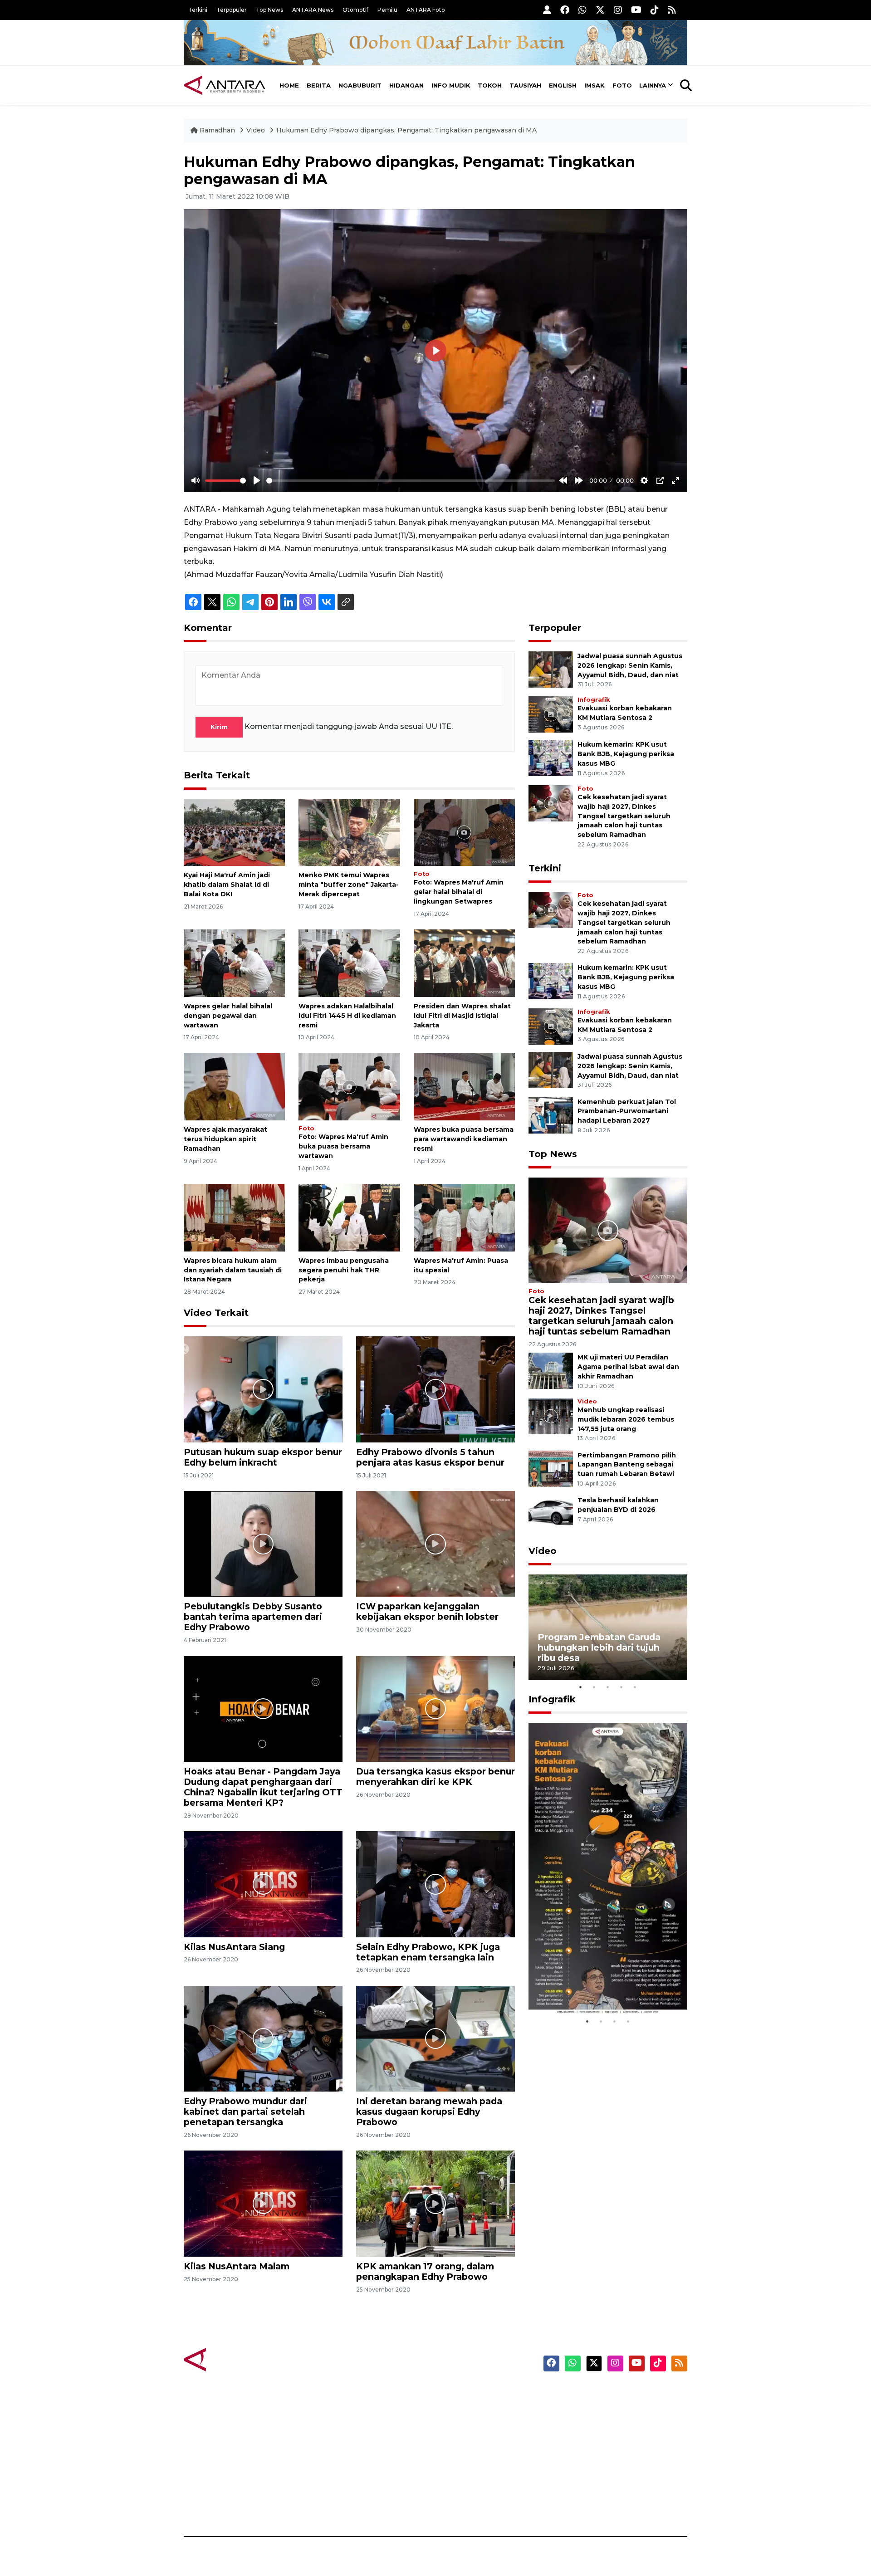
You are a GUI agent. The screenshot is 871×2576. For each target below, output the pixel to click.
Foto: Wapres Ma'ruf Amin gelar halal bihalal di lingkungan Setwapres (459, 892)
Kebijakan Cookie (602, 2457)
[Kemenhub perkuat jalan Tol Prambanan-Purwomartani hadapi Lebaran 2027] (551, 1115)
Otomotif (355, 10)
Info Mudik (451, 85)
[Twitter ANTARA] (600, 10)
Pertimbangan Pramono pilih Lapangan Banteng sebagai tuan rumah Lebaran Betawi (627, 1465)
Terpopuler (232, 10)
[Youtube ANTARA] (636, 10)
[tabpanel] (608, 1627)
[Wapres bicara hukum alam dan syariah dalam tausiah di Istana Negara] (234, 1217)
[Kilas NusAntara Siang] (263, 1884)
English (563, 85)
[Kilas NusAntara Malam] (263, 2203)
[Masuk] (547, 10)
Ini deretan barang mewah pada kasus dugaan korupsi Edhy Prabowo (429, 2112)
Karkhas (456, 2394)
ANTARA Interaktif (474, 2425)
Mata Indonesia (469, 2441)
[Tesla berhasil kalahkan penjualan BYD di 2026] (551, 1513)
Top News (269, 10)
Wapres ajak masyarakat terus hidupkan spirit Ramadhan (225, 1139)
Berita (319, 85)
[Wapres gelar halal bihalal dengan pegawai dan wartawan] (234, 963)
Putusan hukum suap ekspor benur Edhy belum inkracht (263, 1457)
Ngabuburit (360, 85)
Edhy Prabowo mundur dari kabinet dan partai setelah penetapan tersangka (245, 2112)
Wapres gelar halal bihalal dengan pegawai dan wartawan (228, 1016)
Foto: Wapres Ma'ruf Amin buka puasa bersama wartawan (343, 1146)
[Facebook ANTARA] (565, 10)
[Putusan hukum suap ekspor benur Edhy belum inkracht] (263, 1389)
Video (256, 130)
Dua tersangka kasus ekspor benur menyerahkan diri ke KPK (435, 1777)
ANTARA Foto (426, 10)
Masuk (583, 2410)
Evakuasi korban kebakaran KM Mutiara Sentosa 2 (600, 1987)
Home (289, 85)
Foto (622, 85)
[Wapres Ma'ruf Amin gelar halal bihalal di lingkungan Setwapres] (464, 832)
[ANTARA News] (225, 85)
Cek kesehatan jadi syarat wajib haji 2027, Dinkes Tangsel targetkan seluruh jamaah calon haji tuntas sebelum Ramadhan (624, 816)
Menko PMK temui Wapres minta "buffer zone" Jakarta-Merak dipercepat (349, 885)
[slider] (225, 481)
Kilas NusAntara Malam (237, 2266)
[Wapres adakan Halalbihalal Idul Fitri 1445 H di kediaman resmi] (349, 963)
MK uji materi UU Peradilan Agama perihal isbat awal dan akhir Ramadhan (628, 1367)
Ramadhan (217, 130)
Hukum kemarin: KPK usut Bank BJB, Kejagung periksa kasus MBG (626, 754)
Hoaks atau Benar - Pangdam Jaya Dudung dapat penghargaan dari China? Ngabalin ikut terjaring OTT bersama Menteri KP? (263, 1787)
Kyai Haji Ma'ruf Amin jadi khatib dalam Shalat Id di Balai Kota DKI (227, 885)
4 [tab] (621, 1687)
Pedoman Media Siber (609, 2489)
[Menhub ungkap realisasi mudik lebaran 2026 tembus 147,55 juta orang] (551, 1415)
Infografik (594, 700)
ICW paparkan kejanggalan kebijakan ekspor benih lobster (427, 1611)
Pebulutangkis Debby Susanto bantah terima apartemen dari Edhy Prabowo (253, 1617)
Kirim (219, 727)
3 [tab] (608, 1687)
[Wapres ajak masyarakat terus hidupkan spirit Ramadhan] (234, 1086)
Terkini (198, 10)
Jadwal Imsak (336, 2505)
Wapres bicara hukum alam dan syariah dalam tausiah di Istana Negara (233, 1270)
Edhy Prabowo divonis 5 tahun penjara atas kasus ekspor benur (430, 1457)
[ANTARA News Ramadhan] (234, 2359)
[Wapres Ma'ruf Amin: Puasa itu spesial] (464, 1217)
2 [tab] (594, 1687)
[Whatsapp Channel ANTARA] (582, 10)
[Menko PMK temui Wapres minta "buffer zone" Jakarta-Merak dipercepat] (349, 832)
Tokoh (490, 85)
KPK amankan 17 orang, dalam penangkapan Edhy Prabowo (425, 2271)
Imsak (595, 85)
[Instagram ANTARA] (618, 10)
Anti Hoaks (461, 2410)
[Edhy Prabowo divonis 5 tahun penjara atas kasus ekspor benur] (435, 1389)
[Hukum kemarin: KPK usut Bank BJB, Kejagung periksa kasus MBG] (551, 758)
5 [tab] (635, 1687)
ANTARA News (313, 10)
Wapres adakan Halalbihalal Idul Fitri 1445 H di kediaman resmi (347, 1016)
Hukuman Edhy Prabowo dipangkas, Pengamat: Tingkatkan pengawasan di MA (406, 130)
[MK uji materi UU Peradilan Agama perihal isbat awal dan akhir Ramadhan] (551, 1371)
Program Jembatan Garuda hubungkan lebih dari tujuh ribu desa (599, 1647)
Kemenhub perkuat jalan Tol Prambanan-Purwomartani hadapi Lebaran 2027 (627, 1111)
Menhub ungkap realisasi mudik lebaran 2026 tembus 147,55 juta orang (626, 1419)
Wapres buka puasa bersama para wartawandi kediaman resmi (464, 1139)
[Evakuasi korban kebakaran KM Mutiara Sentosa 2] (551, 714)
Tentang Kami (596, 2473)
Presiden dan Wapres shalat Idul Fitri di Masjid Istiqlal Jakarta (462, 1016)
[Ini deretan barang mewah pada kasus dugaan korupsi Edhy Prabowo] (435, 2038)
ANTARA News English (610, 2394)
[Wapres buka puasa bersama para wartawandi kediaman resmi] (464, 1086)
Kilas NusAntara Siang (234, 1947)
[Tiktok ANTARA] (655, 10)
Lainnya (653, 85)
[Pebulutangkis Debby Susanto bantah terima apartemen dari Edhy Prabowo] (263, 1543)
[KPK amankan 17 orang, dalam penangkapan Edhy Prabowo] (435, 2203)
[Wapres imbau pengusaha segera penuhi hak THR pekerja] (349, 1217)
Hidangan (406, 85)
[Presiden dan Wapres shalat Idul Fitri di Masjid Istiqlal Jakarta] (464, 963)
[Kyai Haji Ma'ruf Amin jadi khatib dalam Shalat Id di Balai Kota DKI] (234, 832)
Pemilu (387, 10)
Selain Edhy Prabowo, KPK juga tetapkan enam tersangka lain (428, 1952)
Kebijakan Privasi (601, 2441)
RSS (578, 2505)
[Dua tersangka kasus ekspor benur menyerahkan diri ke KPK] (435, 1708)
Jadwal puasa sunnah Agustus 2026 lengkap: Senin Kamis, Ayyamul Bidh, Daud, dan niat (630, 665)
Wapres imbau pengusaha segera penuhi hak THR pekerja (344, 1270)
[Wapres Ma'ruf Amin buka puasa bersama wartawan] (349, 1086)
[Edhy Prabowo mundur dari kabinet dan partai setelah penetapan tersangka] (263, 2038)
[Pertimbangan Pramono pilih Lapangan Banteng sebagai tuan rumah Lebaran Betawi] (551, 1468)
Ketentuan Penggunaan (614, 2425)
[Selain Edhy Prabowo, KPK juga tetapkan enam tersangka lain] (435, 1884)
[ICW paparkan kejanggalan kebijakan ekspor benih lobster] (435, 1543)
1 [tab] (581, 1687)
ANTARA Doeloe (471, 2457)
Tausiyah (525, 85)
